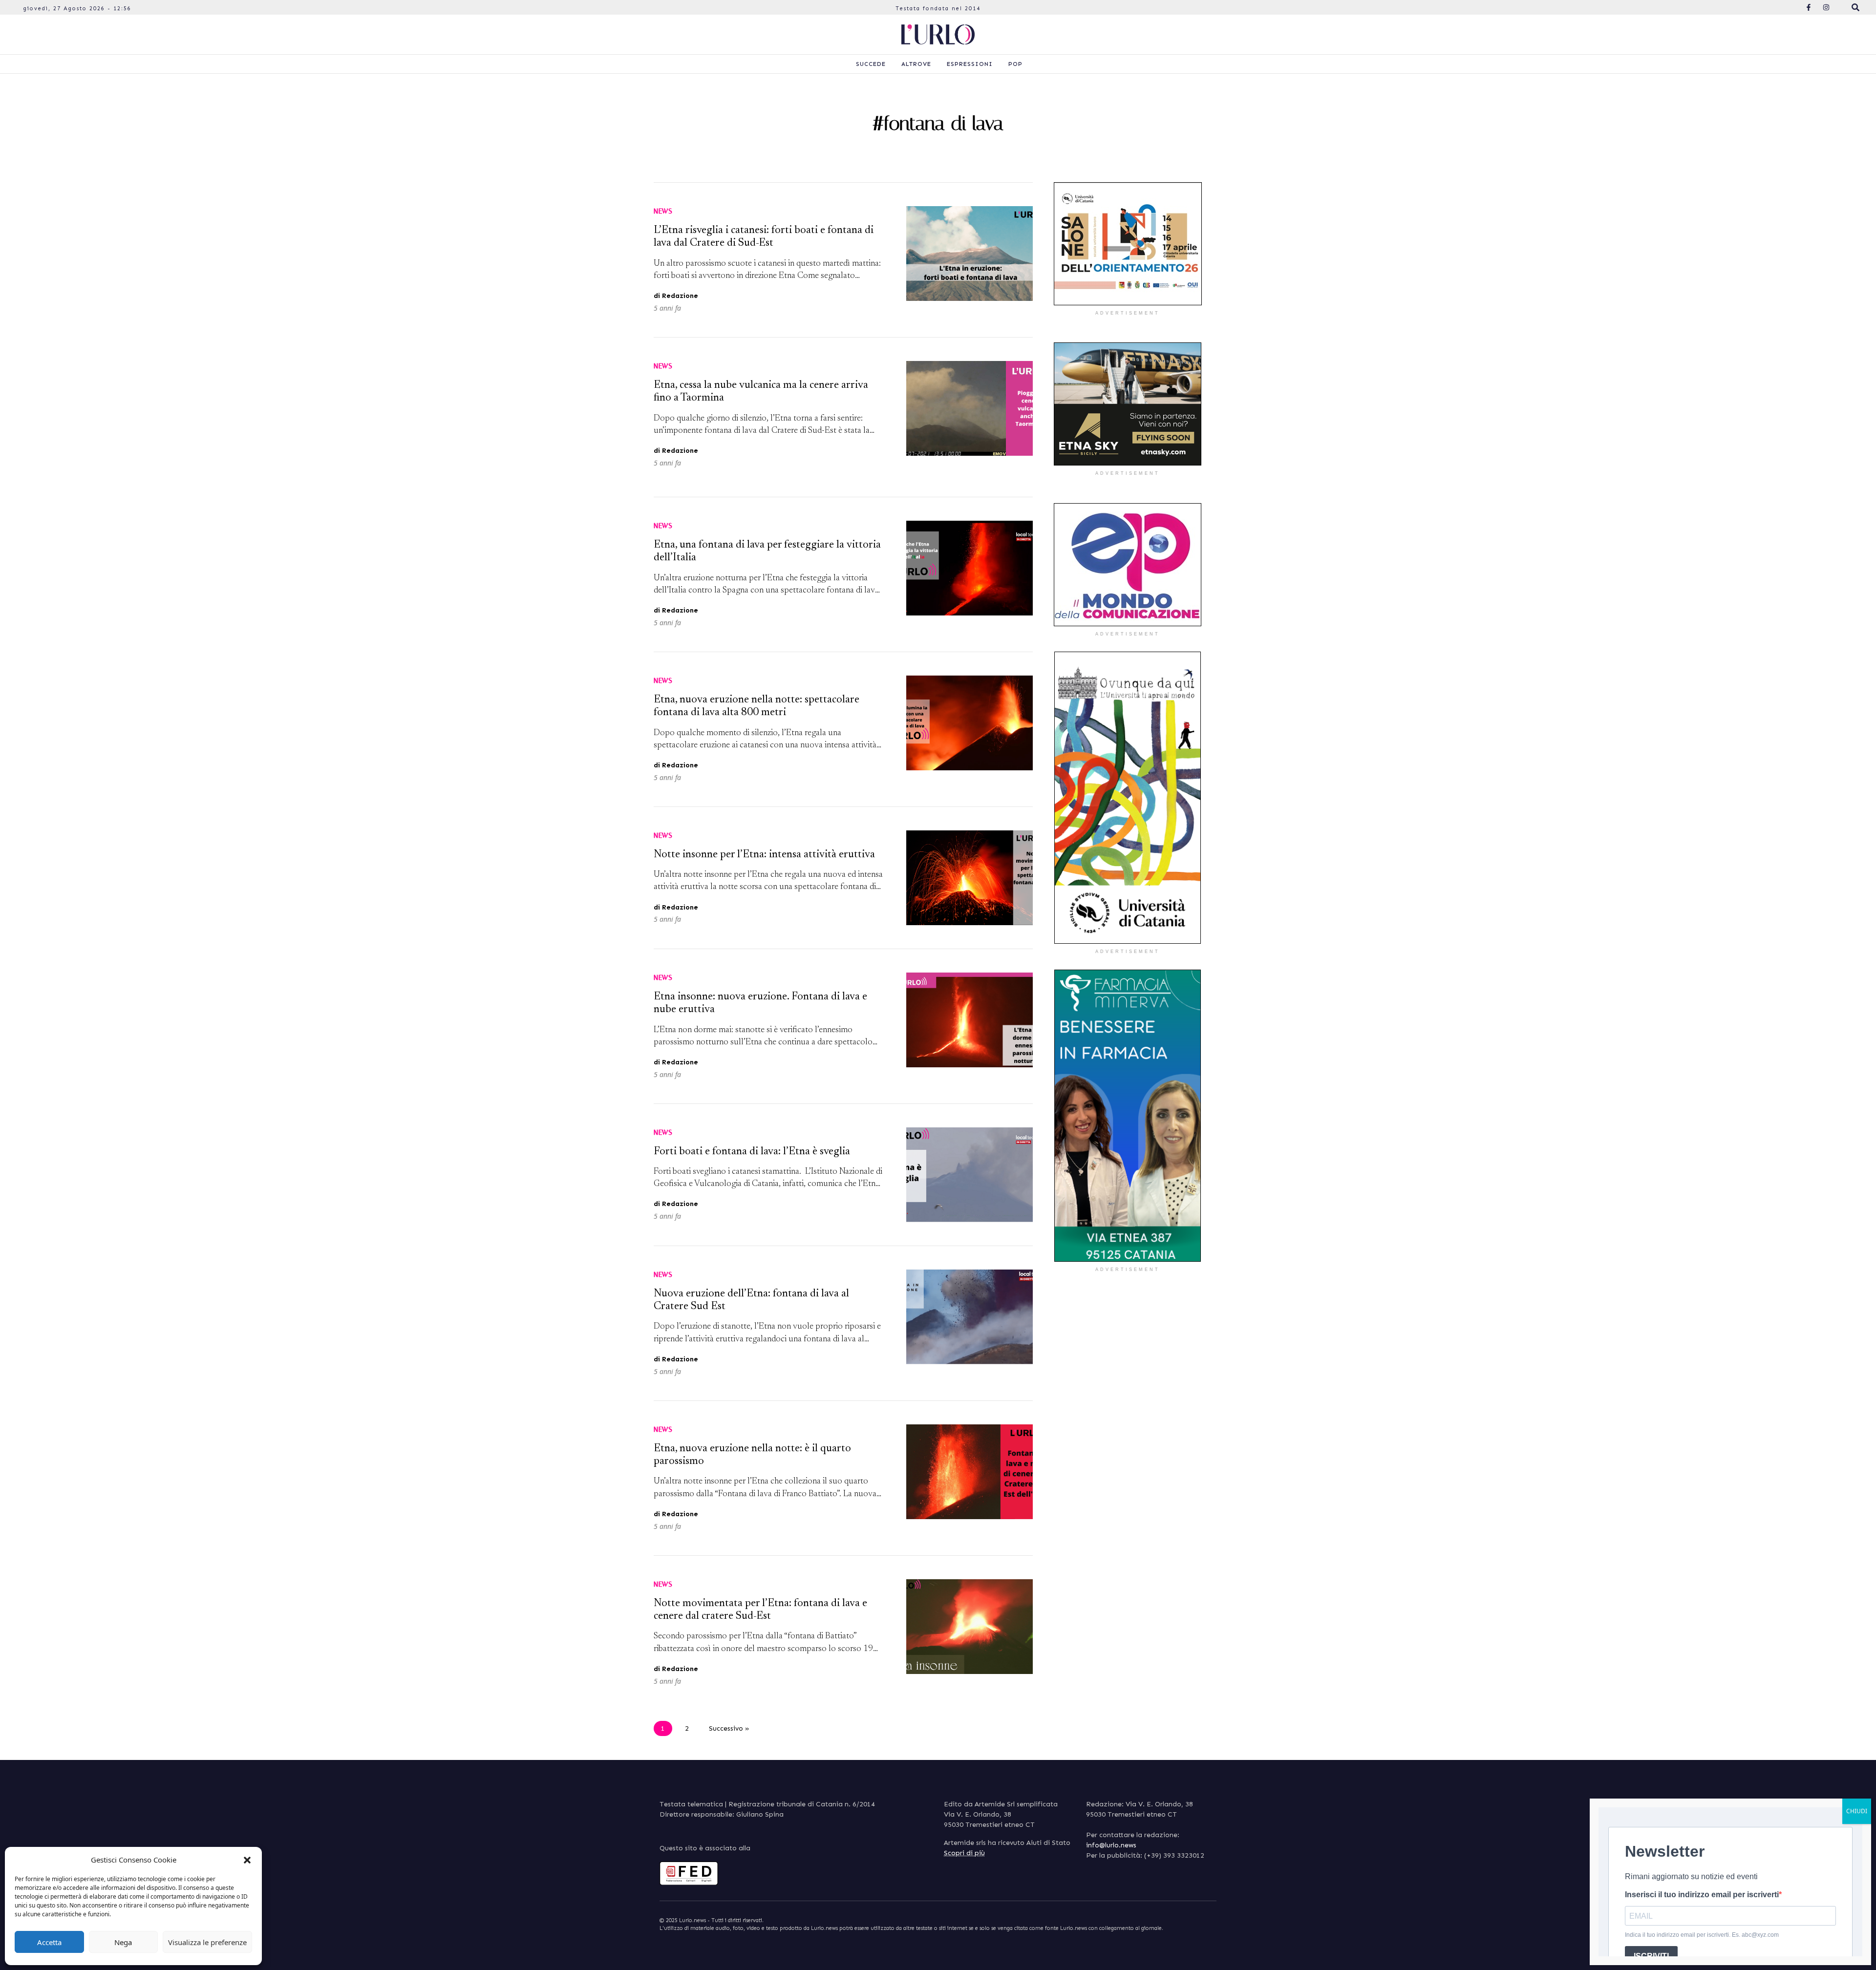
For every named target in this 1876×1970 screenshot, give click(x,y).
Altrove (916, 64)
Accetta (49, 1942)
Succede (871, 64)
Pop (1015, 64)
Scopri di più (964, 1853)
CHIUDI (1857, 1811)
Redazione (680, 296)
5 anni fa (667, 308)
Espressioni (970, 64)
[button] (247, 1860)
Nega (123, 1942)
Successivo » (729, 1728)
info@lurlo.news (1111, 1845)
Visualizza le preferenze (207, 1942)
